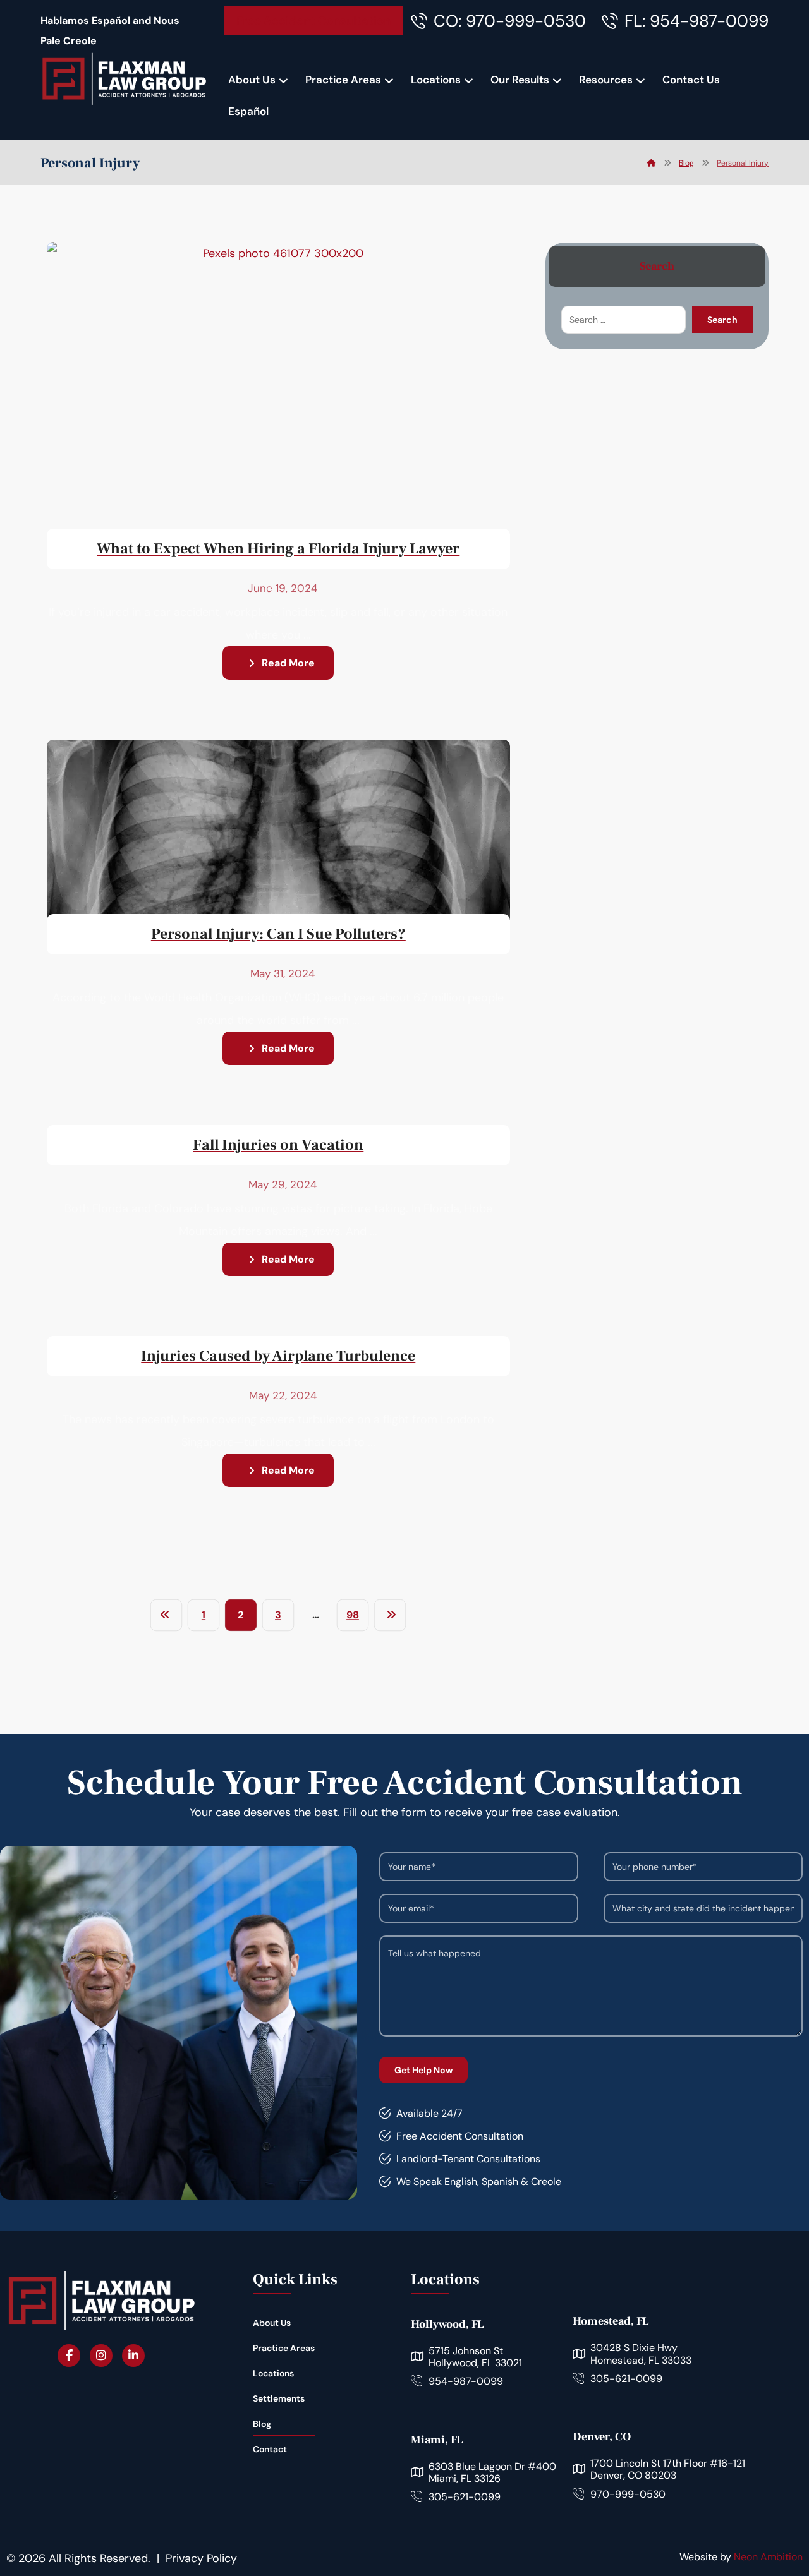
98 (353, 1615)
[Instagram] (101, 2356)
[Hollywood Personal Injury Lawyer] (124, 79)
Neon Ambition (768, 2557)
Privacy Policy (201, 2558)
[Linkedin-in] (133, 2356)
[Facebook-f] (69, 2356)
